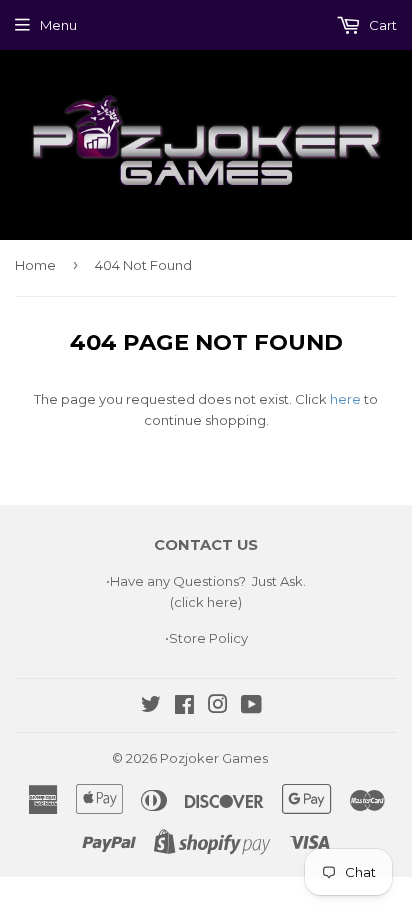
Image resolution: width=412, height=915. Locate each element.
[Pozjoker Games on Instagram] (218, 707)
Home (35, 265)
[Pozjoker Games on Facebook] (184, 707)
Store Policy (208, 638)
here (345, 399)
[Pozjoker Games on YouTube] (251, 707)
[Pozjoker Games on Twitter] (151, 707)
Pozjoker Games (214, 758)
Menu (58, 25)
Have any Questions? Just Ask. (208, 581)
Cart (381, 25)
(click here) (206, 602)
